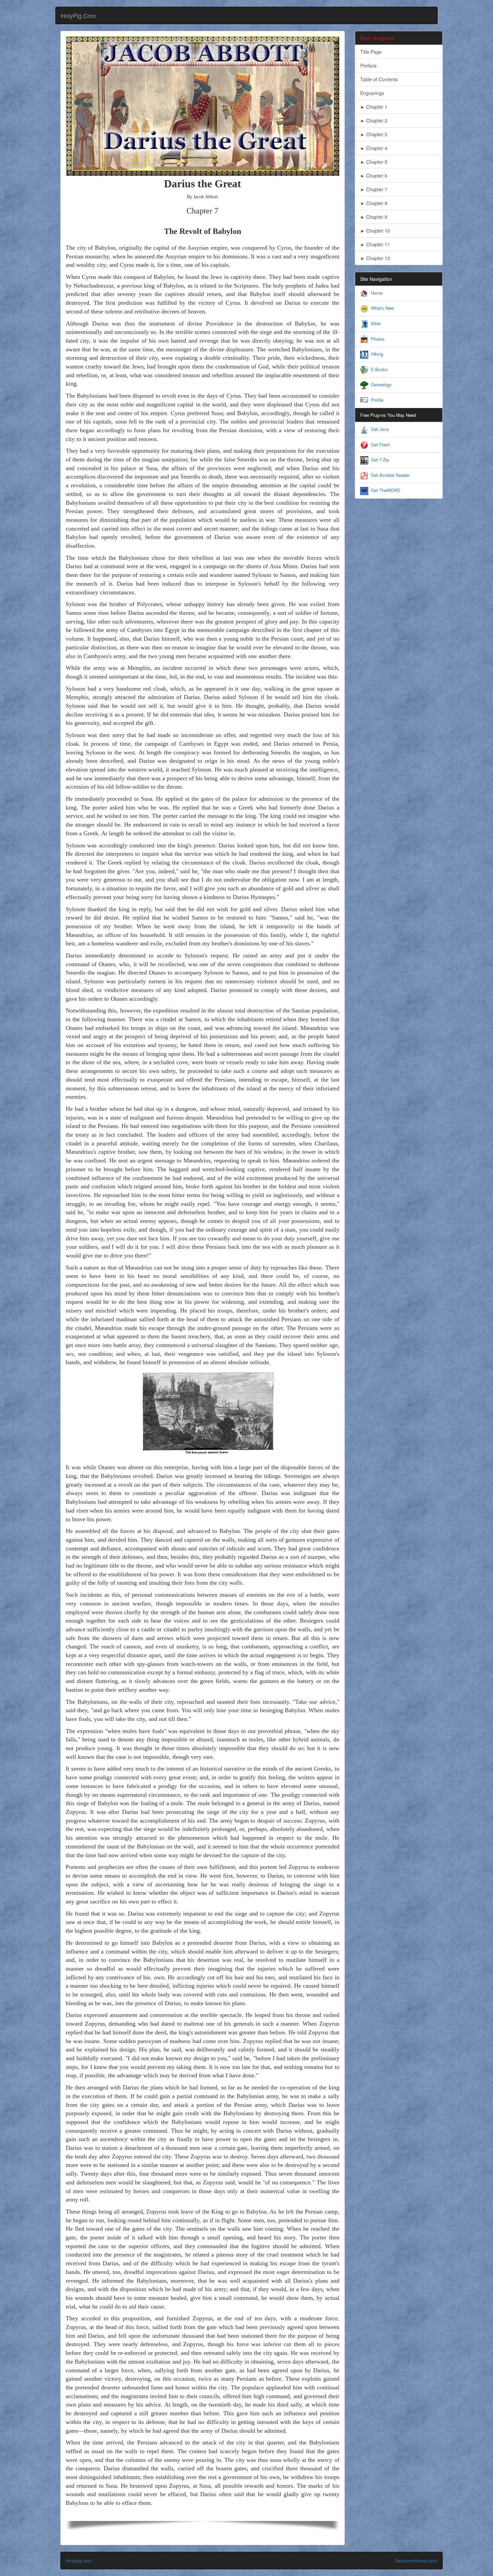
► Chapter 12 (375, 258)
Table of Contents (379, 79)
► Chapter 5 (374, 162)
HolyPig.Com (78, 15)
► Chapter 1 (374, 107)
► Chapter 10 (375, 231)
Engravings (372, 93)
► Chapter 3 (374, 134)
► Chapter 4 (374, 148)
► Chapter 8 (374, 203)
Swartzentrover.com (416, 2561)
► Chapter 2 (374, 120)
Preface (368, 65)
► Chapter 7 (374, 189)
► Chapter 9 (374, 217)
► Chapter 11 (375, 244)
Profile (377, 400)
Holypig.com (79, 2561)
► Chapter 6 (374, 176)
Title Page (371, 52)
